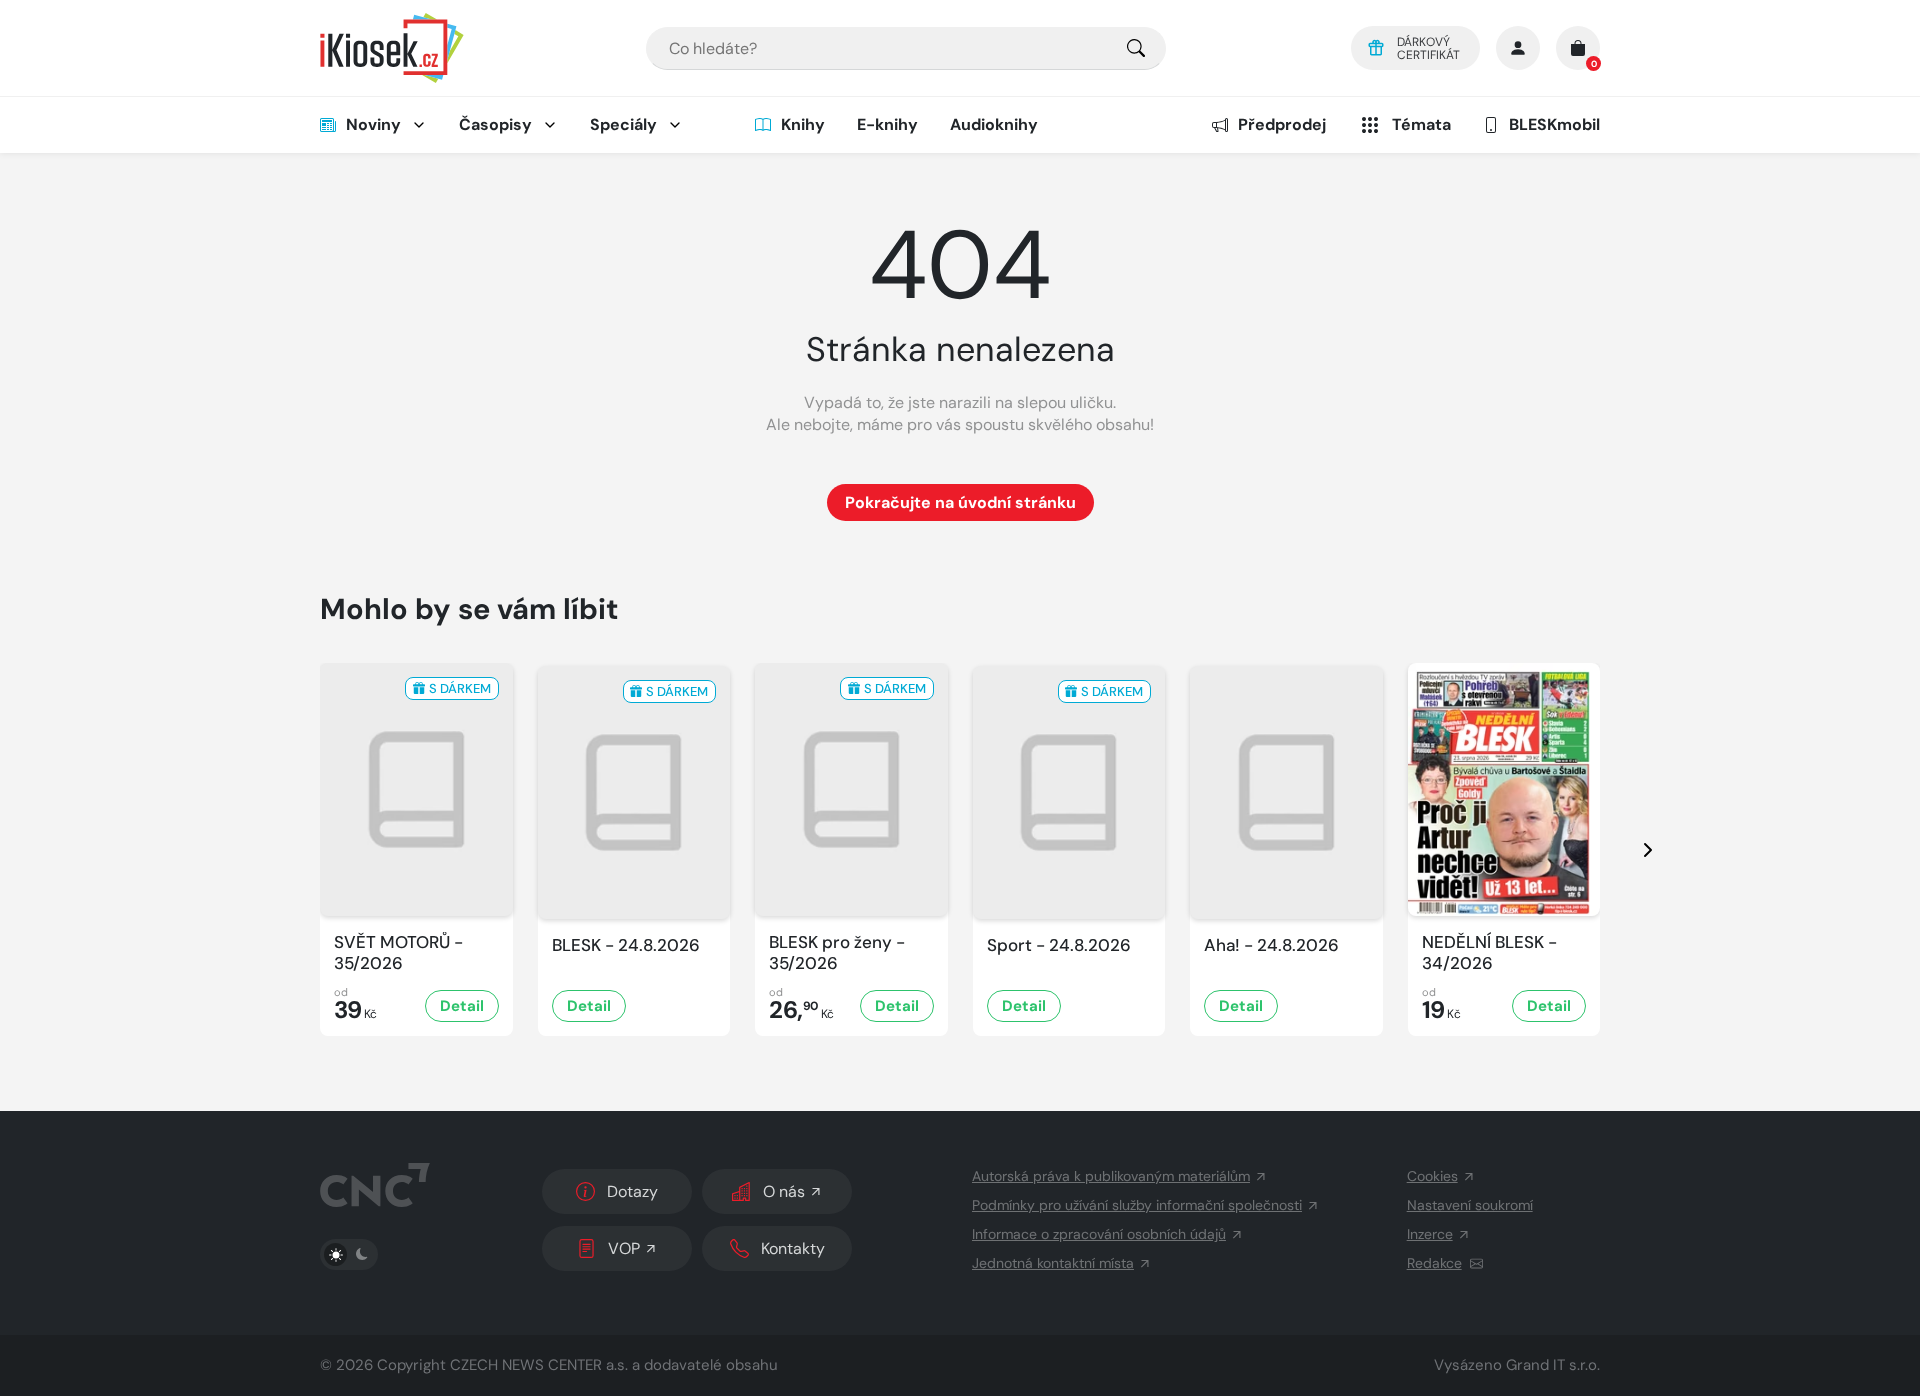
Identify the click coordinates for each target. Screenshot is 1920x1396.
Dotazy (632, 1191)
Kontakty (793, 1248)
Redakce (1434, 1263)
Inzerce (1430, 1234)
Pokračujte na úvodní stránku (960, 502)
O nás (784, 1191)
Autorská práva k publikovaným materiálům (1111, 1176)
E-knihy (887, 124)
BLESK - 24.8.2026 (626, 945)
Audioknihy (994, 124)
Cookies (1432, 1176)
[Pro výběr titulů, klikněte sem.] (1136, 48)
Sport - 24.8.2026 (1059, 945)
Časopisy (495, 124)
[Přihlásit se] (1518, 48)
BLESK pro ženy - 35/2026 (837, 953)
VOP (624, 1248)
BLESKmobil (1554, 124)
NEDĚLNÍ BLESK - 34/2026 (1489, 953)
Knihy (803, 124)
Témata (1421, 124)
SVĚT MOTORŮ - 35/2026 (398, 953)
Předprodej (1282, 124)
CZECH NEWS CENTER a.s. (539, 1365)
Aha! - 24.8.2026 (1271, 945)
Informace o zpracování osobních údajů (1099, 1234)
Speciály (623, 124)
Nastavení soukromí (1470, 1205)
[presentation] (1630, 849)
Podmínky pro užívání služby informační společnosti (1137, 1205)
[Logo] (392, 48)
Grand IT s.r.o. (1553, 1365)
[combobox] (906, 48)
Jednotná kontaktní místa (1053, 1263)
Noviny (373, 124)
